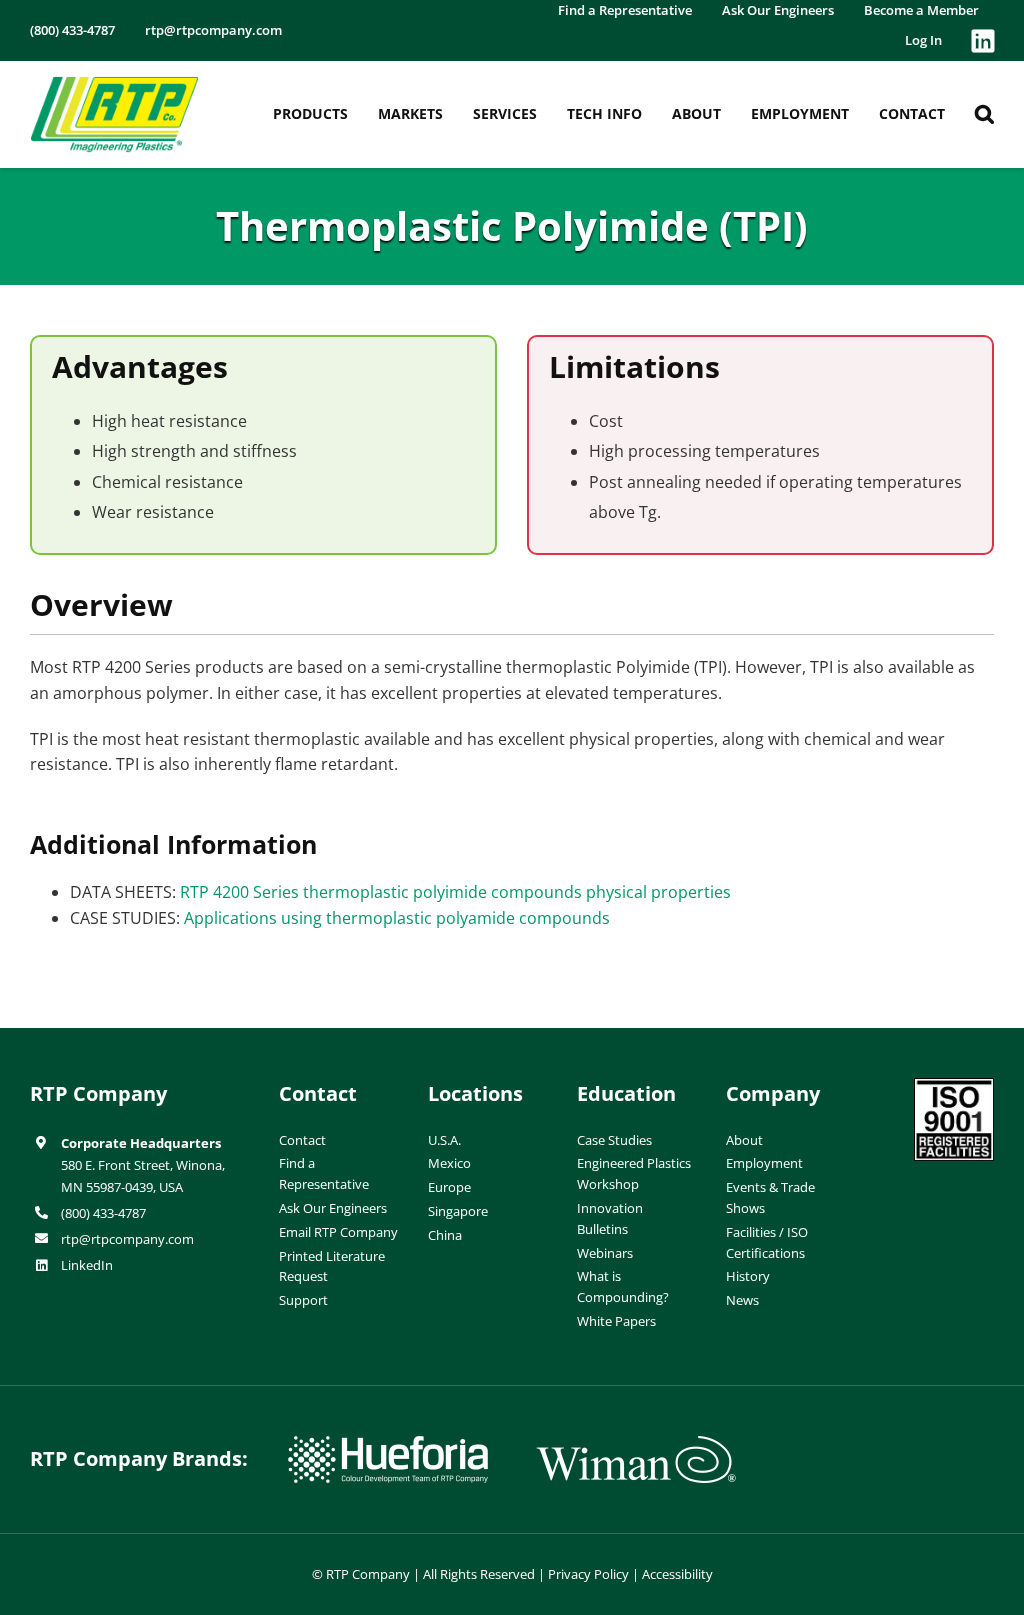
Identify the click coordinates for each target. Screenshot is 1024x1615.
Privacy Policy (588, 1574)
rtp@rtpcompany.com (127, 1239)
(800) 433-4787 (103, 1213)
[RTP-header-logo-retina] (114, 84)
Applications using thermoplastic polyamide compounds (397, 918)
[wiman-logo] (636, 1444)
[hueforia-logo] (388, 1444)
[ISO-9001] (954, 1086)
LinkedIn (87, 1265)
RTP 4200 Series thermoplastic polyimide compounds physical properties (455, 892)
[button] (984, 114)
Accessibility (677, 1574)
